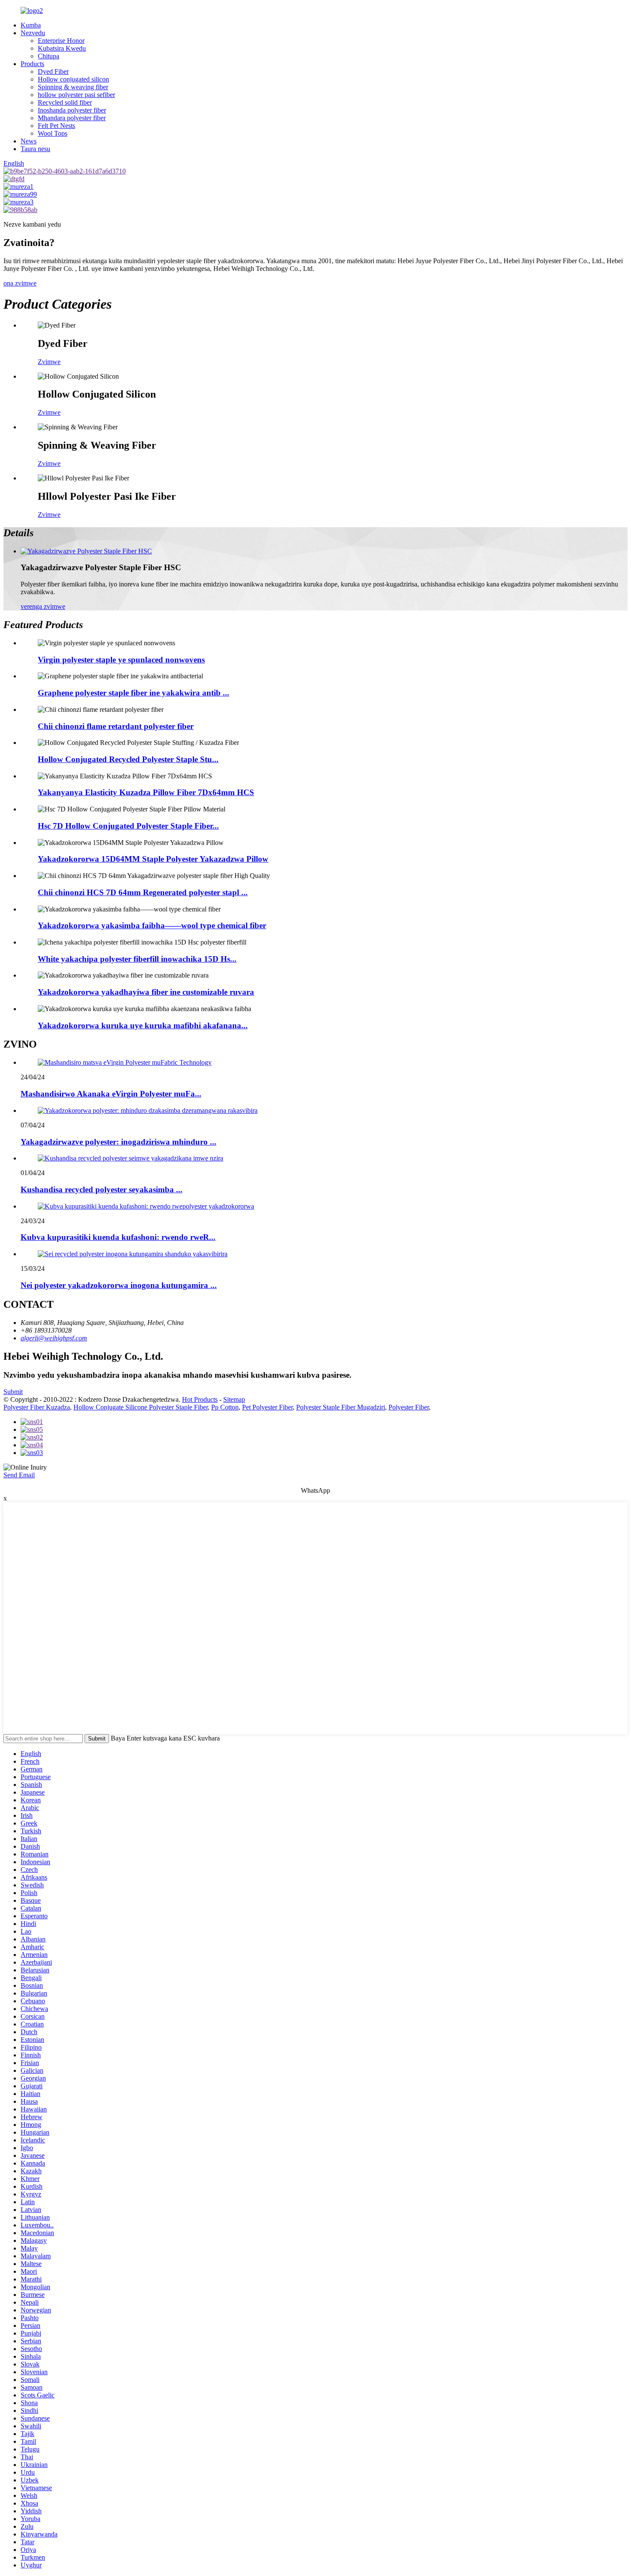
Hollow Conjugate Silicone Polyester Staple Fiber (141, 1407)
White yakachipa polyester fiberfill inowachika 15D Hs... (137, 959)
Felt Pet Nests (56, 126)
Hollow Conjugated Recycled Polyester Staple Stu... (128, 759)
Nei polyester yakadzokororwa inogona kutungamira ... (119, 1285)
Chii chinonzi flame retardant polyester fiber (116, 726)
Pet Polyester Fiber (267, 1407)
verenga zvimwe (43, 606)
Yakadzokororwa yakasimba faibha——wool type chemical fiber (152, 925)
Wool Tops (53, 133)
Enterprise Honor (61, 41)
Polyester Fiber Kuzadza (37, 1407)
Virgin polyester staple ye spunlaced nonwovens (121, 660)
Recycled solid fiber (65, 102)
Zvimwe (49, 362)
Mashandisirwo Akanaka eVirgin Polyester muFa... (111, 1094)
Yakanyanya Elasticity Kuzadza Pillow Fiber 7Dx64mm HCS (146, 792)
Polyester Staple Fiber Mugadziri (341, 1407)
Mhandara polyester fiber (72, 118)
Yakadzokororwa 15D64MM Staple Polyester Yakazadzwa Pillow (153, 859)
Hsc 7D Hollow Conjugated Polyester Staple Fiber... (128, 826)
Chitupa (49, 56)
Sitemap (234, 1399)
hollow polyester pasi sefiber (76, 95)
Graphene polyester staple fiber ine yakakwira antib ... (133, 693)
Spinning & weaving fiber (73, 87)
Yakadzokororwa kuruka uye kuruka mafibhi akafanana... (143, 1025)
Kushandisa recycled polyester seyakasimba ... (102, 1189)
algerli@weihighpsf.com (54, 1338)
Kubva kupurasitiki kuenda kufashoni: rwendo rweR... (118, 1237)
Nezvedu (33, 33)
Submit (13, 1392)
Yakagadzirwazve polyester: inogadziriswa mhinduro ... (118, 1142)
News (29, 141)
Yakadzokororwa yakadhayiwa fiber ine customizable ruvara (146, 992)
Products (32, 64)
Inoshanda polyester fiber (72, 110)
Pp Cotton (225, 1407)
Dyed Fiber (53, 71)
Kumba (31, 25)
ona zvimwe (20, 283)
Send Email (19, 1475)
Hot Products (200, 1399)
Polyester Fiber (409, 1407)
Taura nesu (35, 149)
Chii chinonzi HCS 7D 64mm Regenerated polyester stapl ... (143, 892)
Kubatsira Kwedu (62, 48)
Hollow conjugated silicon (73, 79)
